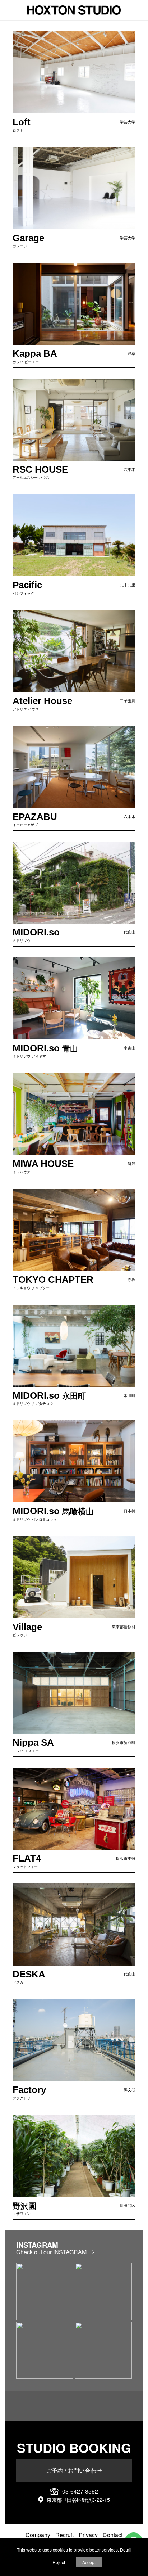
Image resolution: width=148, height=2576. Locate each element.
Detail (126, 2550)
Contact (113, 2535)
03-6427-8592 (80, 2491)
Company (38, 2535)
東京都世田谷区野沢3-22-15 (78, 2500)
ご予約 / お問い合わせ (74, 2470)
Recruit (64, 2535)
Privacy (88, 2535)
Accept (89, 2562)
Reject (59, 2562)
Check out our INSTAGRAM (51, 2252)
